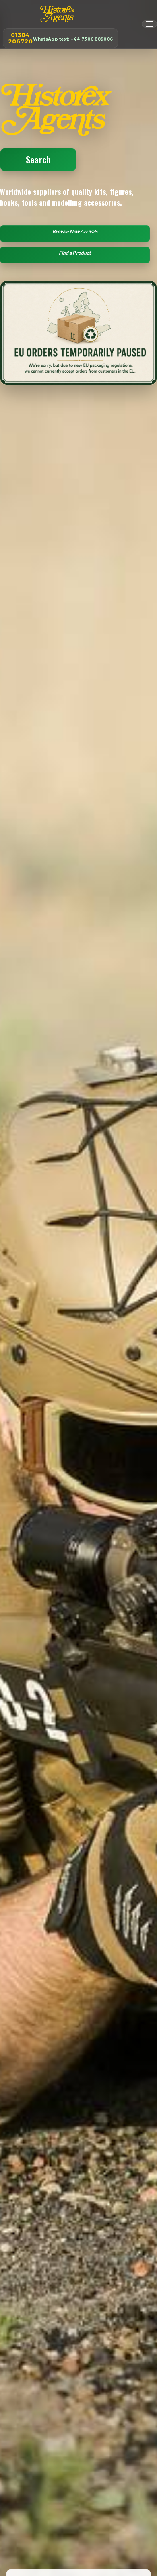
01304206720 (60, 38)
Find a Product (75, 253)
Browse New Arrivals (75, 231)
